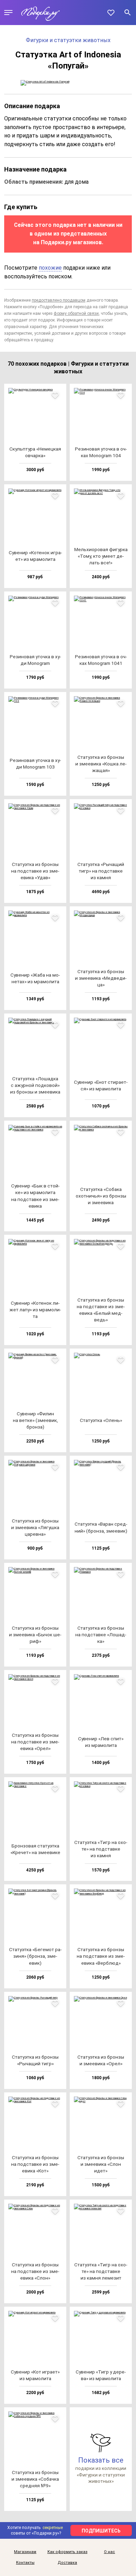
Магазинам (25, 2552)
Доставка (67, 2563)
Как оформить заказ (67, 2552)
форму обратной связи (76, 313)
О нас (109, 2552)
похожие (50, 268)
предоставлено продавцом (59, 300)
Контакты (25, 2563)
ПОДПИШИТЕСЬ (101, 2531)
